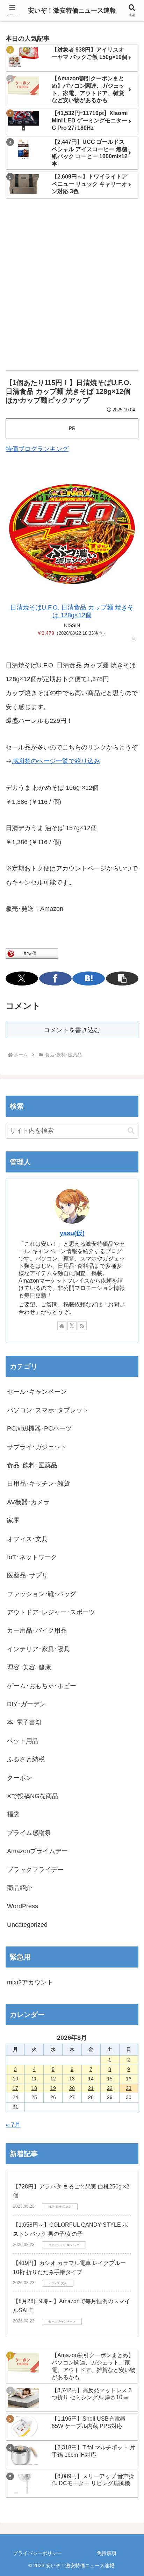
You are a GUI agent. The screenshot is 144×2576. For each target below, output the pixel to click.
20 (72, 2088)
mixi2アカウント (30, 1982)
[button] (122, 978)
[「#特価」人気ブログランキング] (32, 953)
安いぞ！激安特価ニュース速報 (72, 11)
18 (34, 2088)
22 (110, 2088)
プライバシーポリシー (37, 2553)
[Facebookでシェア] (55, 978)
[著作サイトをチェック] (62, 1326)
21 (91, 2088)
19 (53, 2088)
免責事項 (107, 2553)
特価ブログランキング (37, 449)
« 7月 (13, 2125)
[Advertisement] (72, 285)
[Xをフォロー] (72, 1326)
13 (72, 2079)
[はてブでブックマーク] (89, 978)
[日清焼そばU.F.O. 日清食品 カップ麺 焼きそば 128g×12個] (72, 534)
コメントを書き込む (72, 1030)
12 (53, 2079)
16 (129, 2079)
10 (15, 2079)
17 (15, 2088)
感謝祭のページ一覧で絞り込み (56, 761)
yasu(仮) (72, 1233)
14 (91, 2079)
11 (34, 2079)
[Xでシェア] (22, 978)
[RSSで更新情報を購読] (82, 1326)
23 (129, 2088)
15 (110, 2079)
